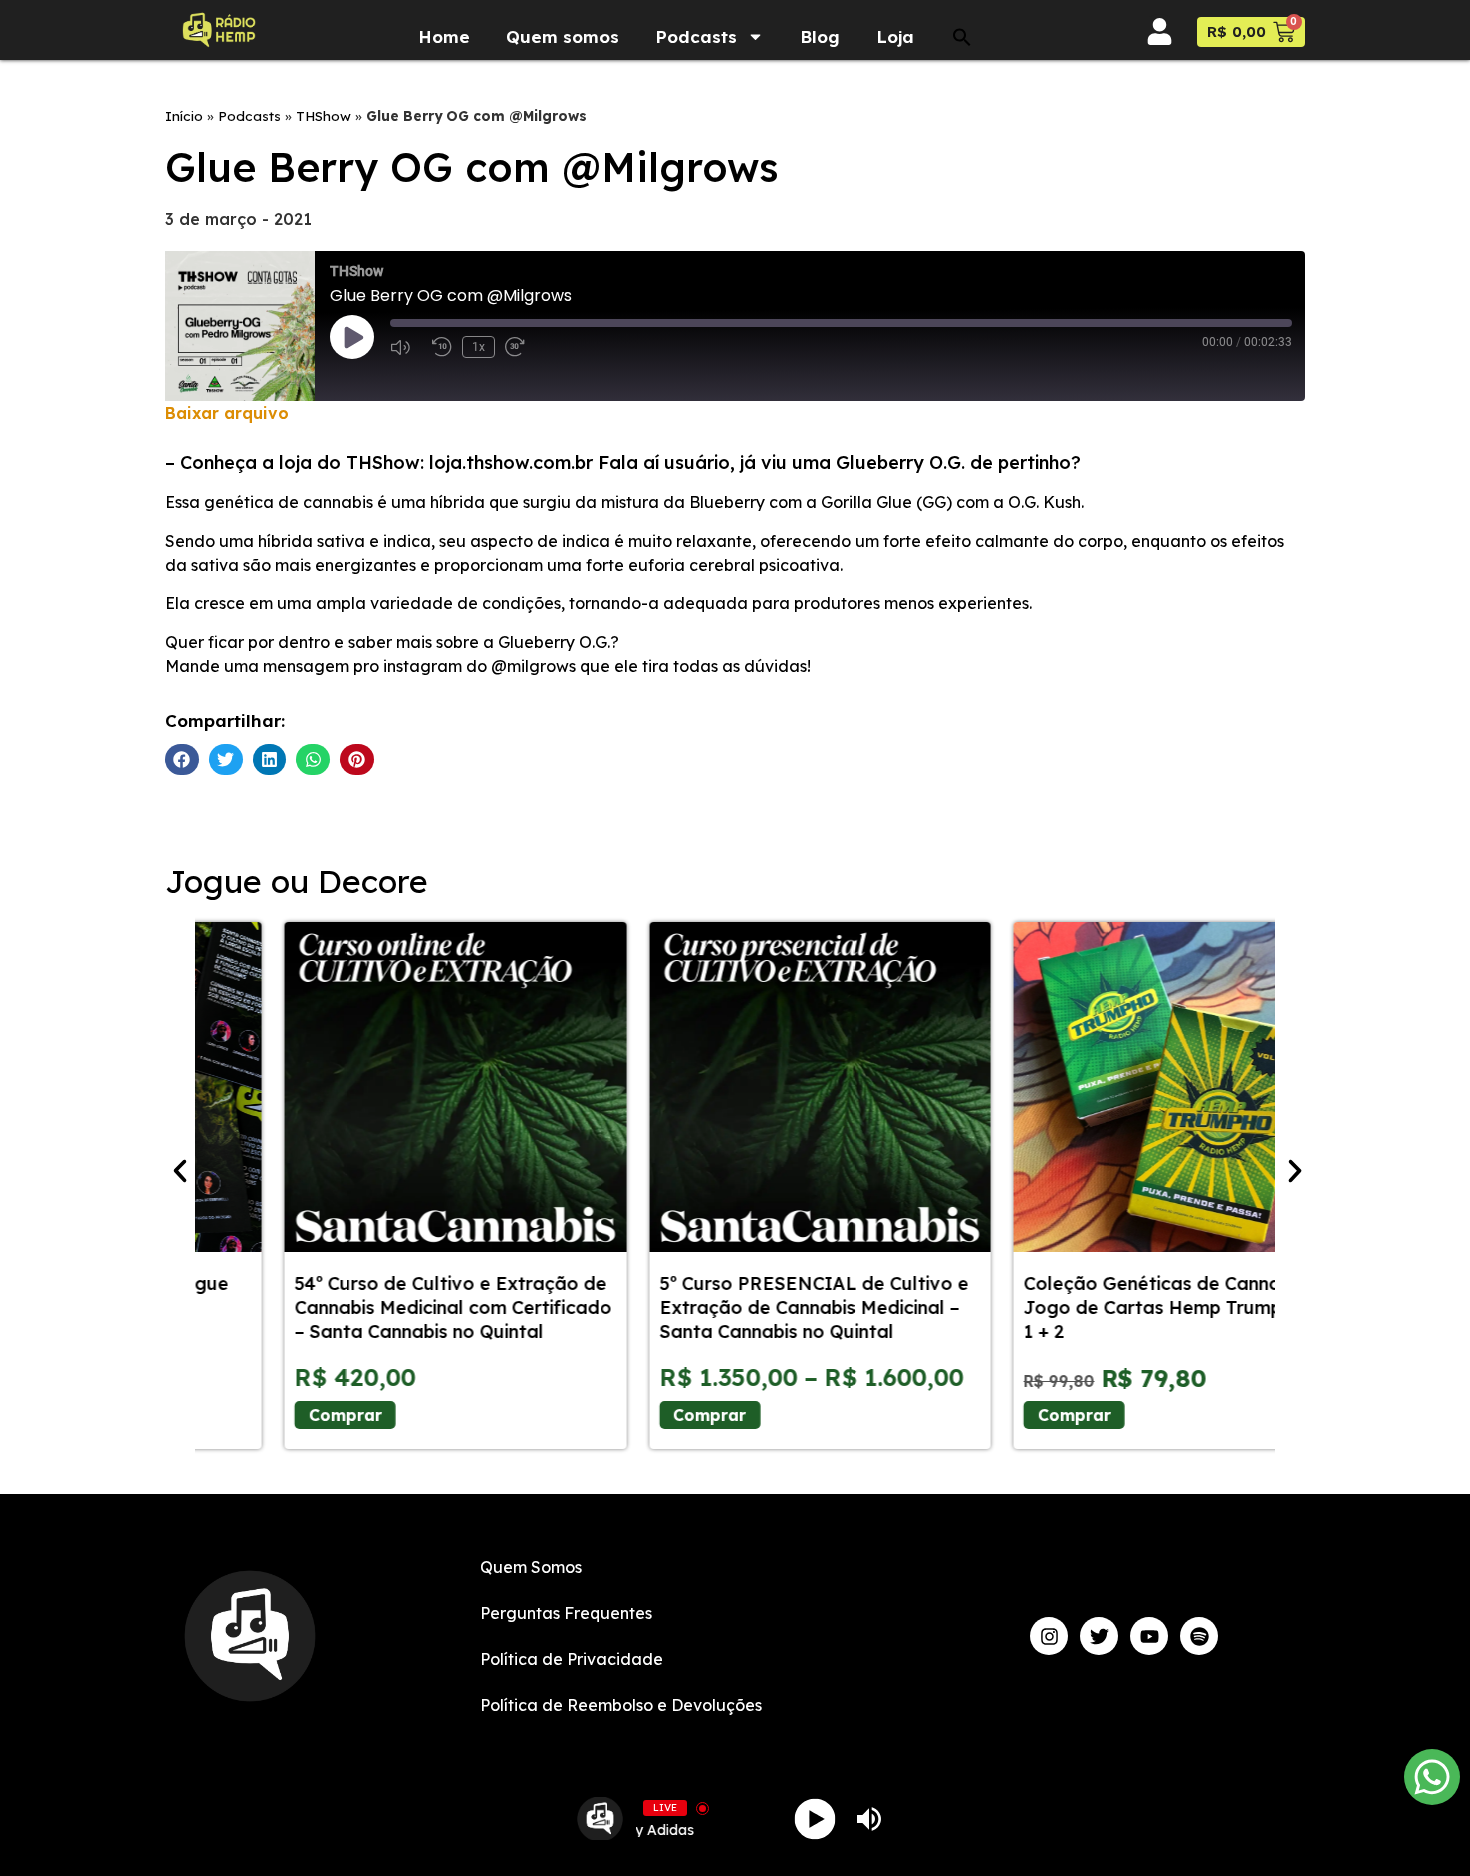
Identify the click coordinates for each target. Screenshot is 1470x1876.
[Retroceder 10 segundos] (442, 347)
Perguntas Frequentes (566, 1613)
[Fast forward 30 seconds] (521, 347)
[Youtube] (1149, 1636)
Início (184, 115)
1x (478, 347)
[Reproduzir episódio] (352, 337)
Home (444, 80)
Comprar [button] (989, 1415)
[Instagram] (1049, 1636)
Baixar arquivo (227, 413)
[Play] (815, 1818)
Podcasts (696, 80)
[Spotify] (1199, 1636)
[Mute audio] (406, 347)
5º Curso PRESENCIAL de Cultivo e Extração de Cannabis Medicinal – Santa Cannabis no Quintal (728, 1307)
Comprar (260, 1415)
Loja (895, 80)
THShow (323, 115)
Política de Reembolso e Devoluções (621, 1705)
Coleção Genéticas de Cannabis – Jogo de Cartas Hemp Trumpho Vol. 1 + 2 (1098, 1307)
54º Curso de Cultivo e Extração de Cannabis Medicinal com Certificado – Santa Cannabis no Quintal (368, 1307)
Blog (820, 80)
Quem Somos (531, 1567)
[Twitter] (1099, 1636)
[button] (962, 81)
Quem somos (562, 80)
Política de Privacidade (571, 1659)
